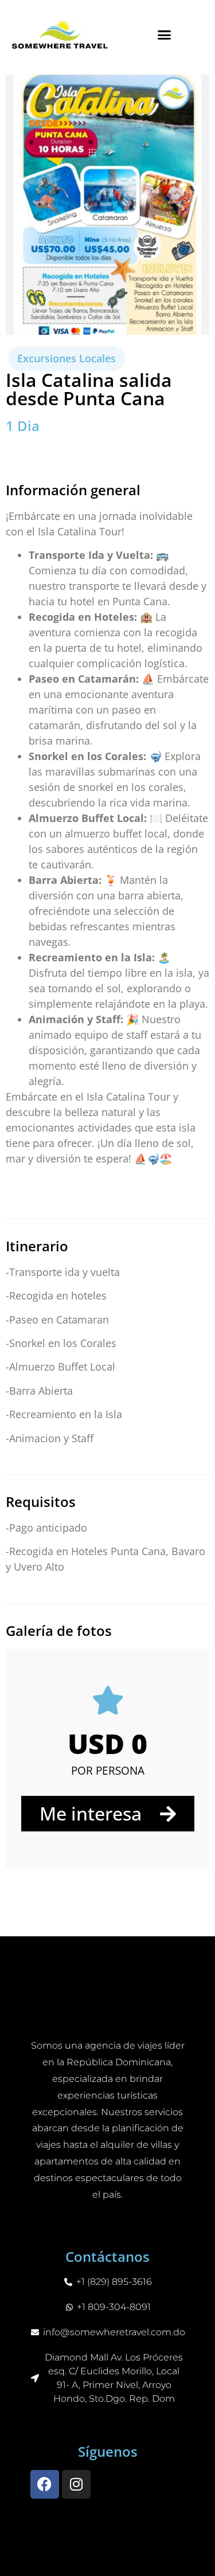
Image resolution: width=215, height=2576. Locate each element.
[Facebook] (45, 2484)
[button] (164, 34)
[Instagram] (76, 2484)
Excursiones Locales (67, 358)
